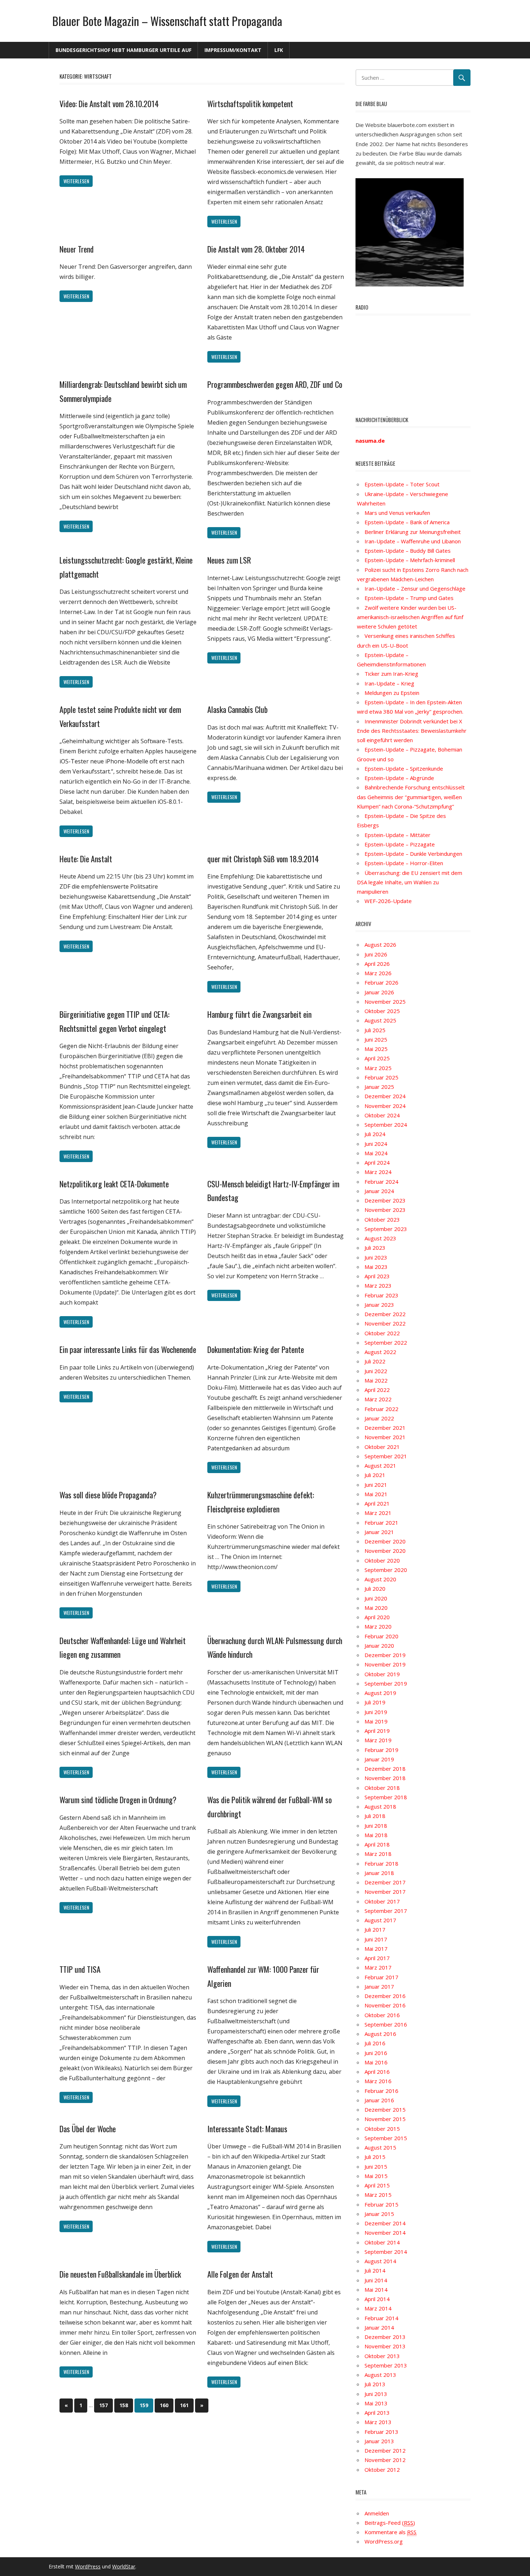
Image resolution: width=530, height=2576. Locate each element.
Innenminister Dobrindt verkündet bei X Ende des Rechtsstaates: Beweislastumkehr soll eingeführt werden (412, 731)
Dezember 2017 (385, 1882)
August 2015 (380, 2147)
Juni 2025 (376, 1039)
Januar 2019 (379, 1759)
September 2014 (386, 2252)
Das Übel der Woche (88, 2129)
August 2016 (380, 2034)
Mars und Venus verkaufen (397, 513)
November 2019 (385, 1664)
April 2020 (377, 1617)
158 (124, 2405)
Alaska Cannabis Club (237, 709)
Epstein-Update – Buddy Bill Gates (408, 551)
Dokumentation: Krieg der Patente (256, 1349)
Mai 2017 (376, 1949)
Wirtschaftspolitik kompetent (250, 104)
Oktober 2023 (382, 1219)
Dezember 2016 (385, 1996)
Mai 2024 (376, 1153)
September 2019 (386, 1683)
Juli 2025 (375, 1030)
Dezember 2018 (385, 1769)
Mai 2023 (376, 1267)
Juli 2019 (375, 1702)
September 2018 (386, 1797)
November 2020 (385, 1551)
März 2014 (378, 2308)
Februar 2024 (381, 1182)
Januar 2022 (379, 1418)
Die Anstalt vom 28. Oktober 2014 (256, 249)
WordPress (88, 2566)
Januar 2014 (379, 2327)
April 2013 (377, 2413)
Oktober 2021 (382, 1447)
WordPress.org (384, 2541)
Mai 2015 (376, 2176)
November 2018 (385, 1778)
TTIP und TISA (80, 1969)
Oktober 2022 (382, 1333)
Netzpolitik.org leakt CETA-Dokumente (114, 1184)
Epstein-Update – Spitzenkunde (404, 768)
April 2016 (377, 2072)
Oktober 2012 (382, 2470)
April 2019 (377, 1731)
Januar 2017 (379, 1986)
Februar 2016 (381, 2091)
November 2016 (385, 2005)
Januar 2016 (379, 2100)
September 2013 (386, 2365)
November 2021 (385, 1437)
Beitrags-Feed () (390, 2523)
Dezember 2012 (385, 2450)
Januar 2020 (379, 1646)
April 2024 (377, 1162)
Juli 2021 (375, 1475)
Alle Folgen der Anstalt (240, 2274)
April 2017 (377, 1958)
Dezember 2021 (385, 1428)
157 (103, 2405)
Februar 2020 (381, 1636)
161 (184, 2405)
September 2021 (386, 1456)
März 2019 (378, 1740)
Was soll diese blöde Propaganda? (108, 1495)
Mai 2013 (376, 2403)
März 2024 (378, 1172)
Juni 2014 (376, 2280)
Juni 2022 (376, 1371)
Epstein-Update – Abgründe (399, 778)
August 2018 (380, 1806)
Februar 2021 (381, 1523)
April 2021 (377, 1503)
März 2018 (378, 1854)
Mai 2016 (376, 2062)
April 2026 (377, 964)
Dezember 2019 (385, 1655)
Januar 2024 (379, 1191)
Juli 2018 (375, 1816)
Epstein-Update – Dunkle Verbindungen (413, 854)
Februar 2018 (381, 1863)
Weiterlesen (76, 181)
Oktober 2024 (382, 1115)
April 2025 (377, 1058)
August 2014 (380, 2261)
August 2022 (380, 1352)
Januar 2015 (379, 2214)
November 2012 (385, 2460)
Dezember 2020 (385, 1541)
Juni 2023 (376, 1257)
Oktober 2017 (382, 1901)
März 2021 (378, 1513)
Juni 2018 (376, 1826)
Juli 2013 (375, 2384)
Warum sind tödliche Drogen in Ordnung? (118, 1800)
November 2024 (385, 1106)
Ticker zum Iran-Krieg (391, 674)
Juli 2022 (375, 1361)
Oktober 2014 (382, 2242)
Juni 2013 (376, 2394)
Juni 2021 (376, 1485)
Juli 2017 (375, 1929)
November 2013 (385, 2346)
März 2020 (378, 1626)
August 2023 (380, 1238)
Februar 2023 (381, 1295)
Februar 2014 (381, 2318)
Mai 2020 (376, 1608)
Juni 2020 (376, 1598)
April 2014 (377, 2299)
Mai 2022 (376, 1380)
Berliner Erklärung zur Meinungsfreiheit (413, 532)
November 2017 (385, 1892)
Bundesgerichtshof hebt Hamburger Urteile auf (123, 50)
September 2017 (386, 1911)
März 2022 (378, 1399)
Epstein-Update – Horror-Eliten (404, 863)
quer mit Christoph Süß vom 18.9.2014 (263, 859)
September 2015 (386, 2138)
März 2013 (378, 2422)
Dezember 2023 (385, 1200)
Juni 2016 (376, 2053)
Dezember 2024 (385, 1096)
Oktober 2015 (382, 2129)
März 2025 (378, 1068)
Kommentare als (390, 2532)
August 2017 (380, 1920)
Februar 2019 (381, 1750)
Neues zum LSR (229, 560)
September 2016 (386, 2024)
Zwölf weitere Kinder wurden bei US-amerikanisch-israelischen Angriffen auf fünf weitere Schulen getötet (410, 617)
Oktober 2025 (382, 1011)
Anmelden (377, 2513)
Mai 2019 (376, 1721)
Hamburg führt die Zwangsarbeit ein (259, 1014)
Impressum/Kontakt (233, 50)
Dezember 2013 (385, 2337)
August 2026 (380, 945)
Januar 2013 (379, 2441)
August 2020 (380, 1579)
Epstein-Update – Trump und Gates (409, 598)
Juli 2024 (375, 1134)
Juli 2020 (375, 1589)
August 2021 (380, 1466)
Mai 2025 (376, 1049)
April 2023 (377, 1276)
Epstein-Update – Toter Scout (402, 484)
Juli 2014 (375, 2270)
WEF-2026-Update (388, 901)
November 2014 (385, 2233)
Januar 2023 (379, 1305)
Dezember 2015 (385, 2110)
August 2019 (380, 1693)
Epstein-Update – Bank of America (407, 522)
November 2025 (385, 1002)
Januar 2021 (379, 1532)
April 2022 (377, 1390)
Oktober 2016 (382, 2015)
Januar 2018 (379, 1873)
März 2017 (378, 1967)
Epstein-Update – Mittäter (397, 835)
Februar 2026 (381, 982)
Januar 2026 (379, 992)
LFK (279, 50)
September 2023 (386, 1229)
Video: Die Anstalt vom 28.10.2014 (109, 104)
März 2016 (378, 2081)
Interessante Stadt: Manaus (247, 2129)
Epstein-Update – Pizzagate (400, 844)
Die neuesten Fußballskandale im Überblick (120, 2274)
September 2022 (386, 1342)
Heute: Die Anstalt (86, 859)
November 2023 (385, 1210)
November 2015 (385, 2119)
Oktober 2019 (382, 1674)
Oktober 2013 (382, 2356)
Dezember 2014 (385, 2223)
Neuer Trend (77, 249)
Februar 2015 (381, 2204)
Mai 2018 (376, 1835)
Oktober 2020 (382, 1560)
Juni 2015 (376, 2167)
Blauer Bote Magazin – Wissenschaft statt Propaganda (167, 21)
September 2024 (386, 1125)
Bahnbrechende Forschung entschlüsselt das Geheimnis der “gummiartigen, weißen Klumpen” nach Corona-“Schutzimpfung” (411, 797)
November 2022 (385, 1323)
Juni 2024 (376, 1144)
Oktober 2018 (382, 1788)
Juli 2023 (375, 1248)
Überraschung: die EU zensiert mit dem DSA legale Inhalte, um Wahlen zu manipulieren (410, 882)
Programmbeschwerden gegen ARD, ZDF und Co (275, 384)
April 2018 (377, 1844)
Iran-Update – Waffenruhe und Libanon (413, 541)
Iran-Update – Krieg (389, 683)
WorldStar (124, 2566)
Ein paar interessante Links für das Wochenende (128, 1349)
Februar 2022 (381, 1409)
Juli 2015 (375, 2157)
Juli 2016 (375, 2043)
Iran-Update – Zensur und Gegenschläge (415, 588)
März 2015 (378, 2195)
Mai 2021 (376, 1494)
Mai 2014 (376, 2290)
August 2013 (380, 2375)
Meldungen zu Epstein (392, 693)
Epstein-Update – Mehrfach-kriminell (410, 560)
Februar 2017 (381, 1977)
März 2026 (378, 973)
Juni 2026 (376, 954)
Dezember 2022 (385, 1314)
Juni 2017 (376, 1939)
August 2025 (380, 1020)
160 (164, 2405)
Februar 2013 (381, 2432)
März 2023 (378, 1285)
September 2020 (386, 1570)
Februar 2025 (381, 1077)
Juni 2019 (376, 1712)
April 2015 (377, 2185)
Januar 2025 (379, 1087)
